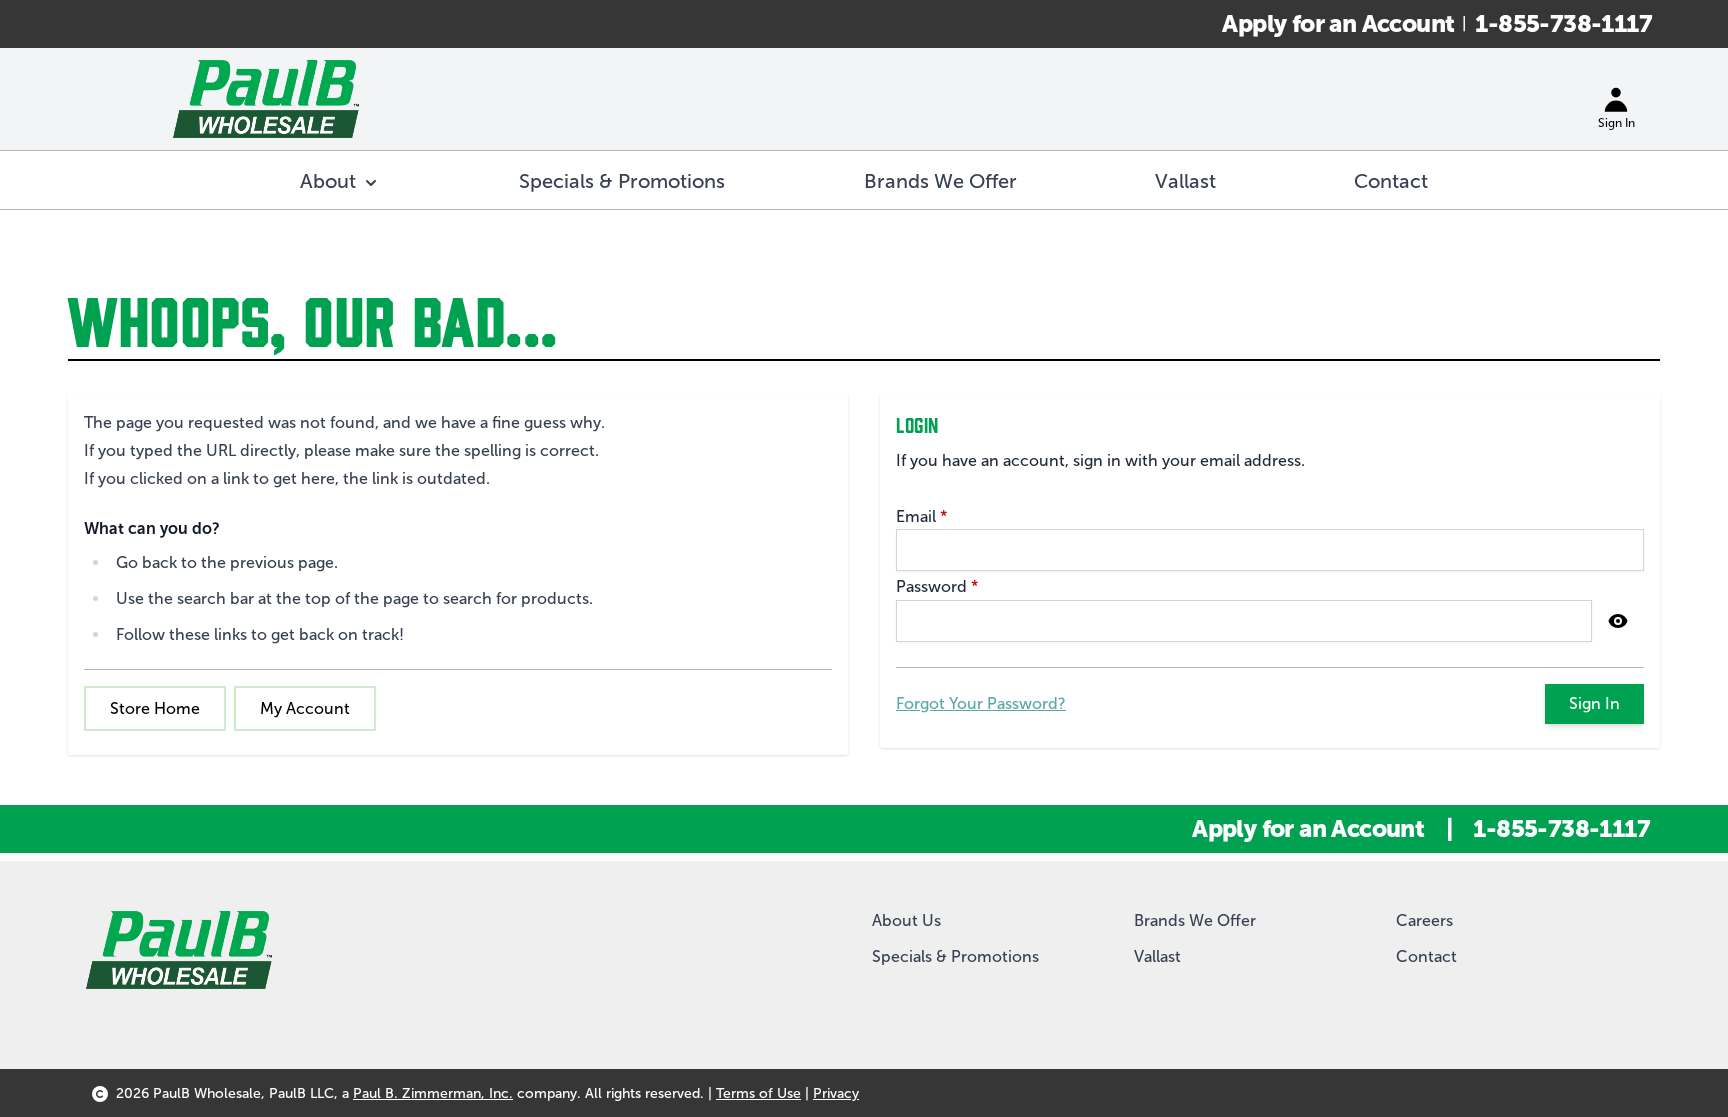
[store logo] (265, 99)
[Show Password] (1618, 621)
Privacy (836, 1093)
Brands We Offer (1195, 920)
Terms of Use (758, 1093)
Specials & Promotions (955, 956)
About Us (906, 920)
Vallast (1157, 956)
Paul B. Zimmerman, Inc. (433, 1093)
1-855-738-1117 (1563, 23)
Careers (1424, 920)
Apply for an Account (1338, 23)
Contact (1426, 956)
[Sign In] (1616, 99)
